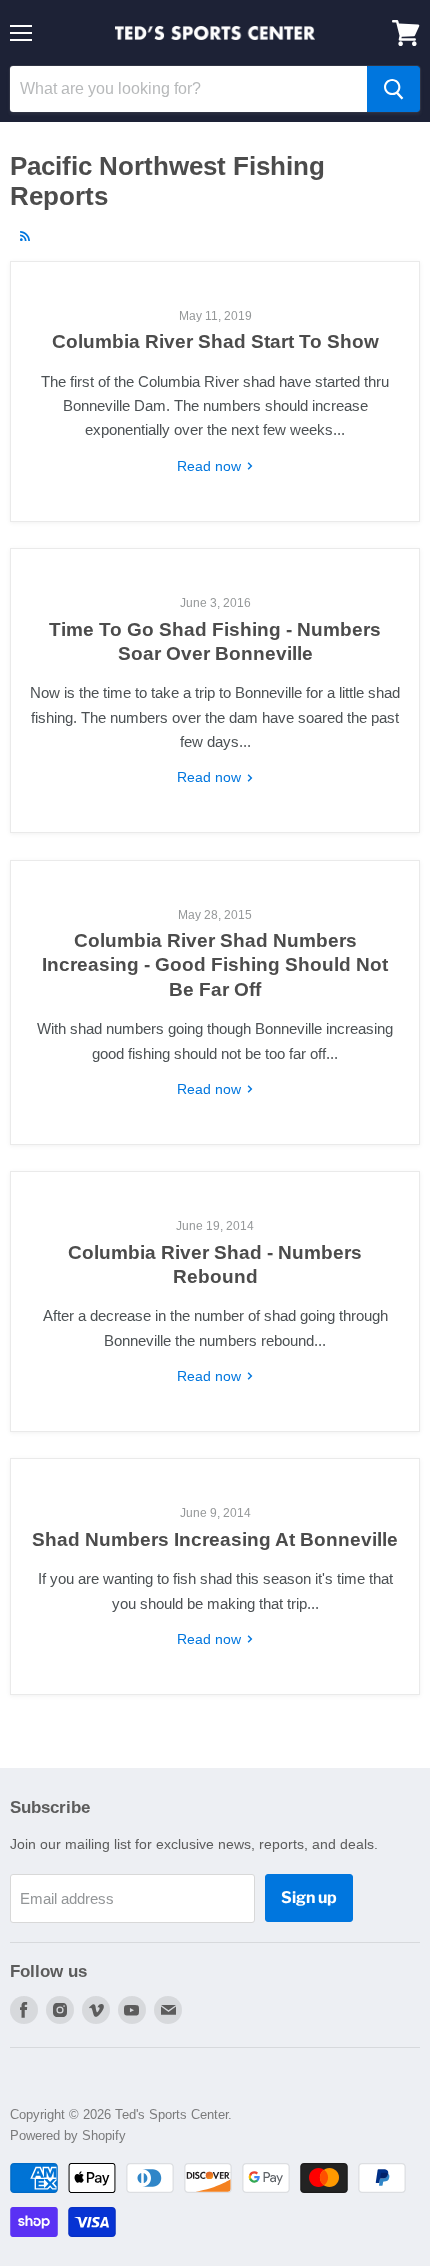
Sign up (309, 1897)
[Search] (393, 89)
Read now (211, 466)
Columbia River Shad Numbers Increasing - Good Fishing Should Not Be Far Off (215, 965)
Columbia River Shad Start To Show (215, 341)
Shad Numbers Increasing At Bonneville (215, 1539)
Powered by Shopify (68, 2135)
